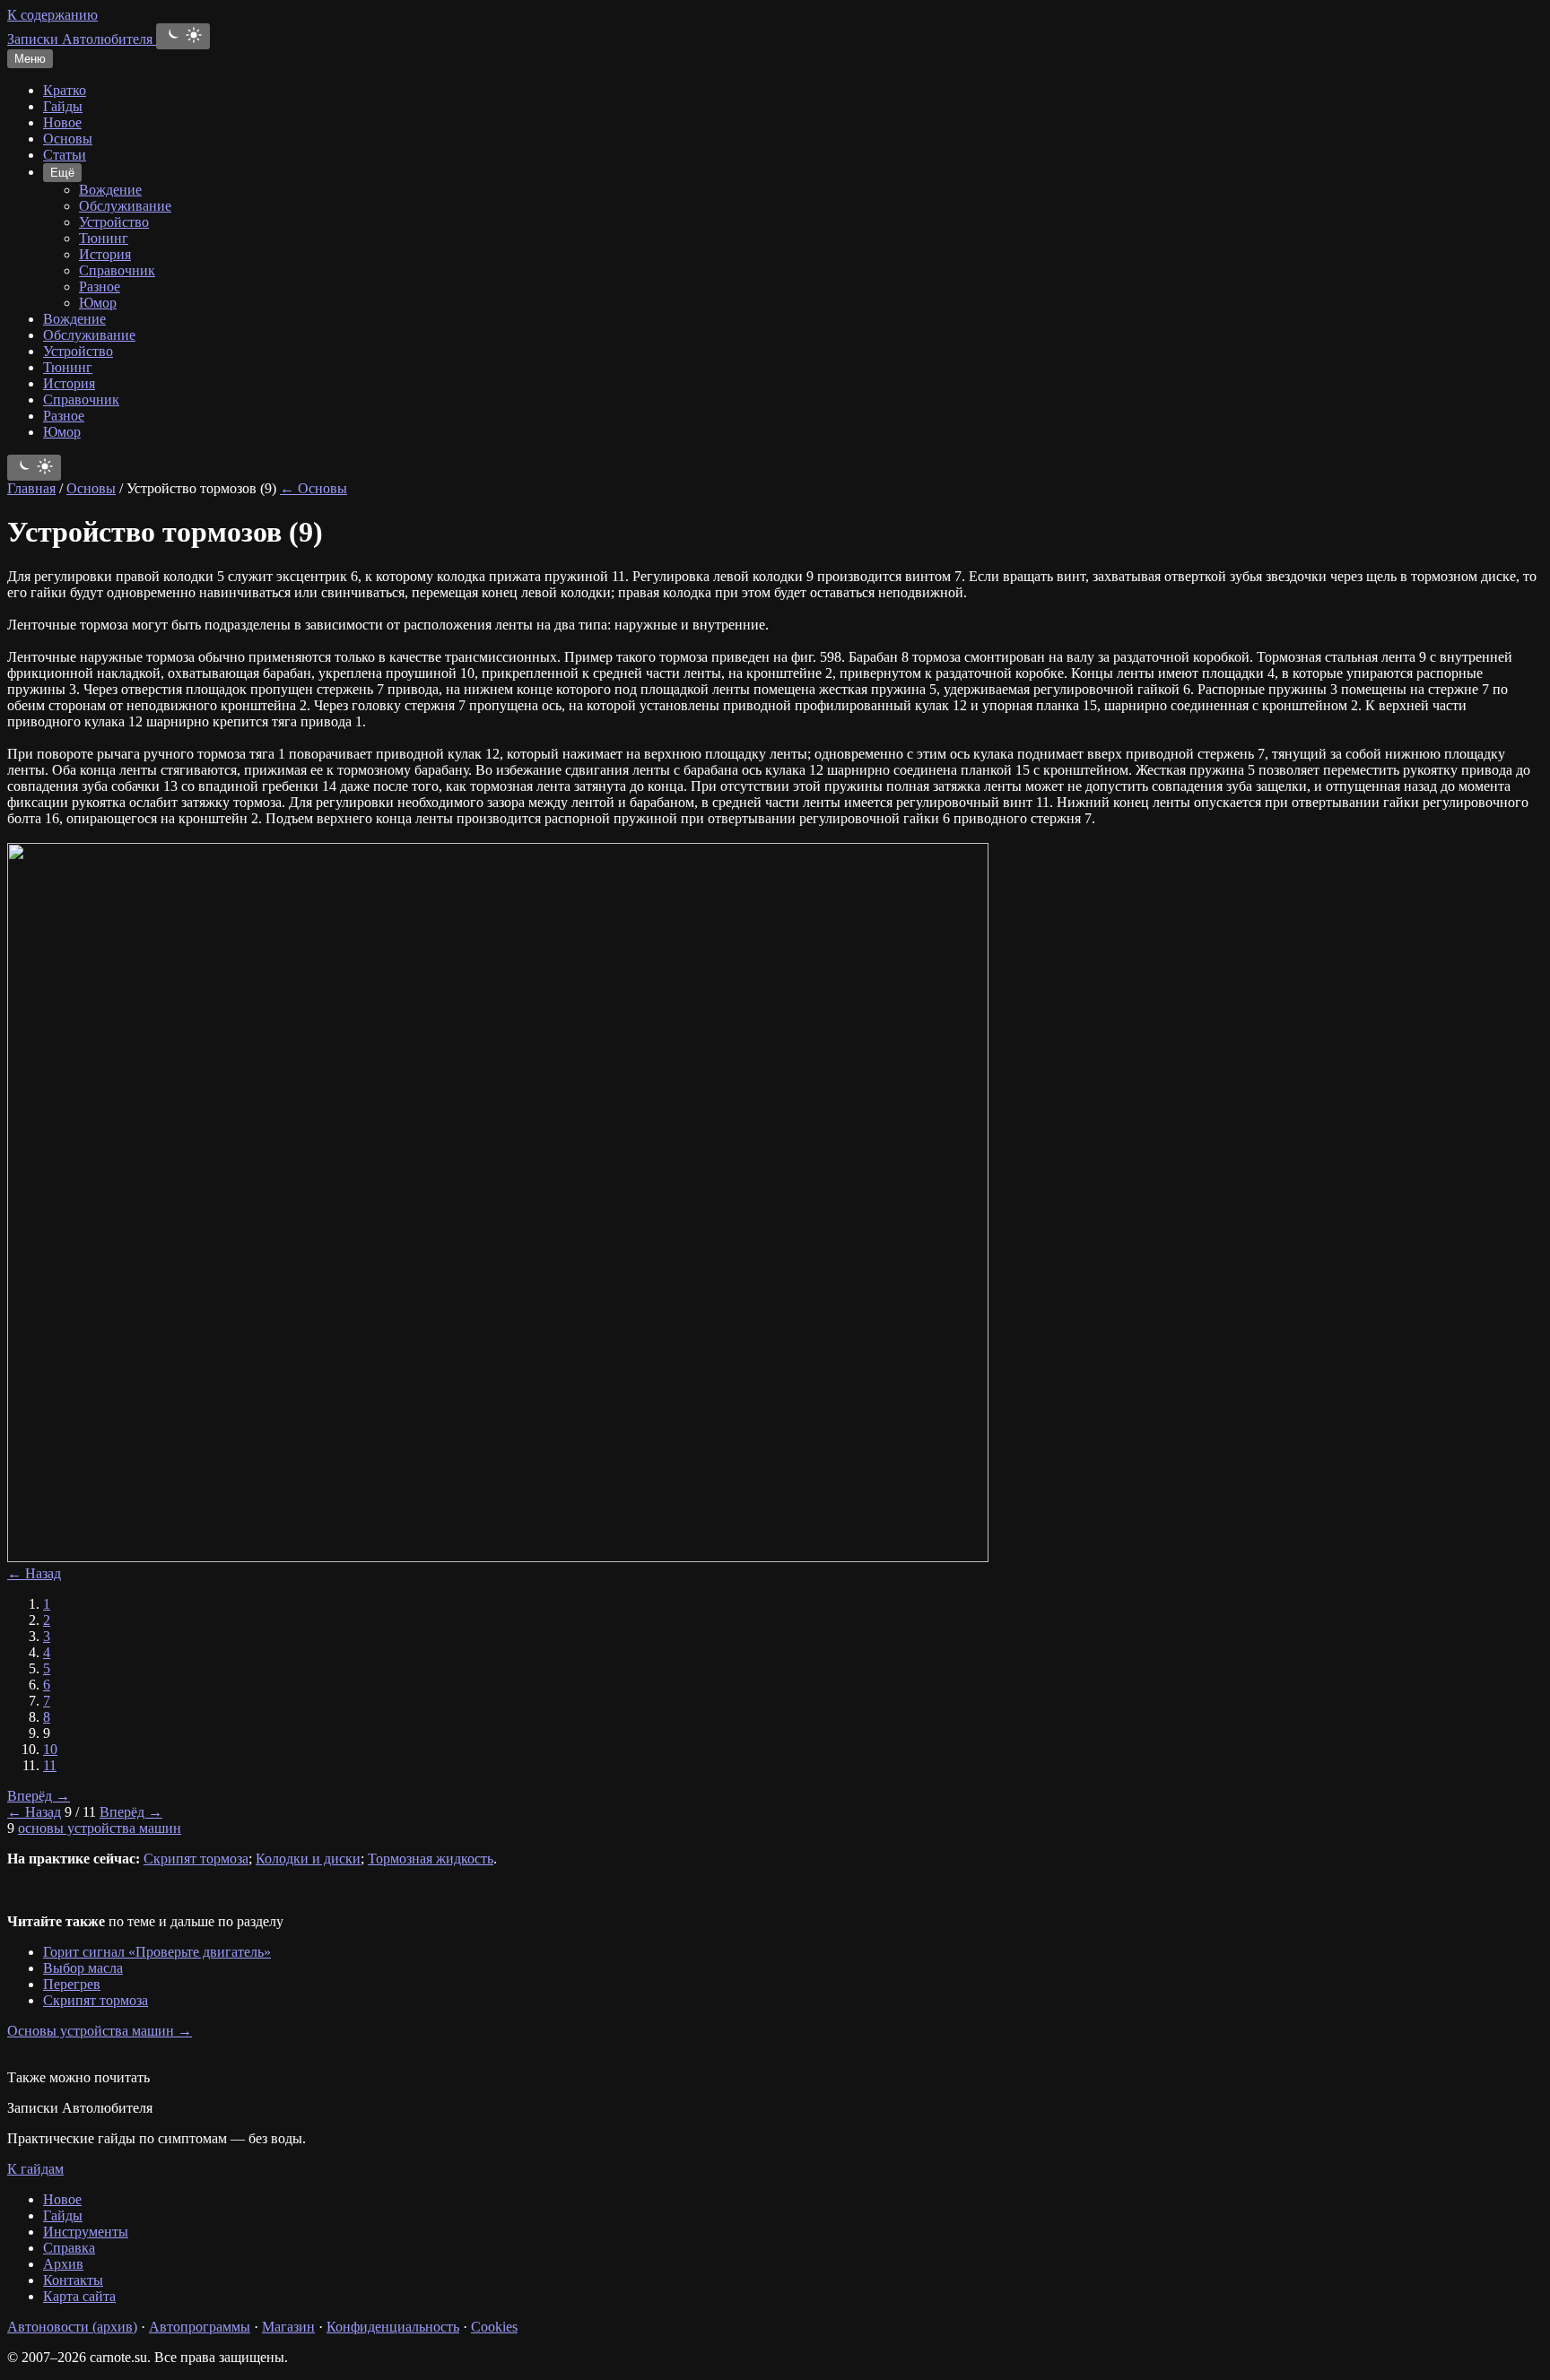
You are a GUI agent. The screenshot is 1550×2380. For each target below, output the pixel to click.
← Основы (313, 488)
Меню (30, 59)
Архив (63, 2264)
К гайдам (35, 2169)
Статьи (65, 155)
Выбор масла (83, 1968)
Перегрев (72, 1984)
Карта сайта (79, 2296)
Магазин (288, 2327)
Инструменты (86, 2232)
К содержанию (52, 15)
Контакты (73, 2280)
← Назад (34, 1573)
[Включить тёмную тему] (183, 36)
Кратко (65, 90)
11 (50, 1765)
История (105, 254)
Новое (62, 122)
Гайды (63, 106)
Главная (31, 488)
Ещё (62, 173)
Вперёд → (39, 1796)
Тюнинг (104, 238)
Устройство (114, 222)
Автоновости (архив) (72, 2327)
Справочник (117, 270)
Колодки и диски (308, 1859)
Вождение (110, 190)
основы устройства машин (100, 1828)
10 (50, 1749)
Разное (100, 287)
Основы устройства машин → (100, 2031)
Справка (69, 2248)
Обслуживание (125, 206)
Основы (68, 139)
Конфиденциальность (393, 2327)
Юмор (98, 303)
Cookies (494, 2327)
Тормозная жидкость (431, 1859)
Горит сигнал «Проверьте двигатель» (157, 1952)
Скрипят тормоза (196, 1859)
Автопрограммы (200, 2327)
